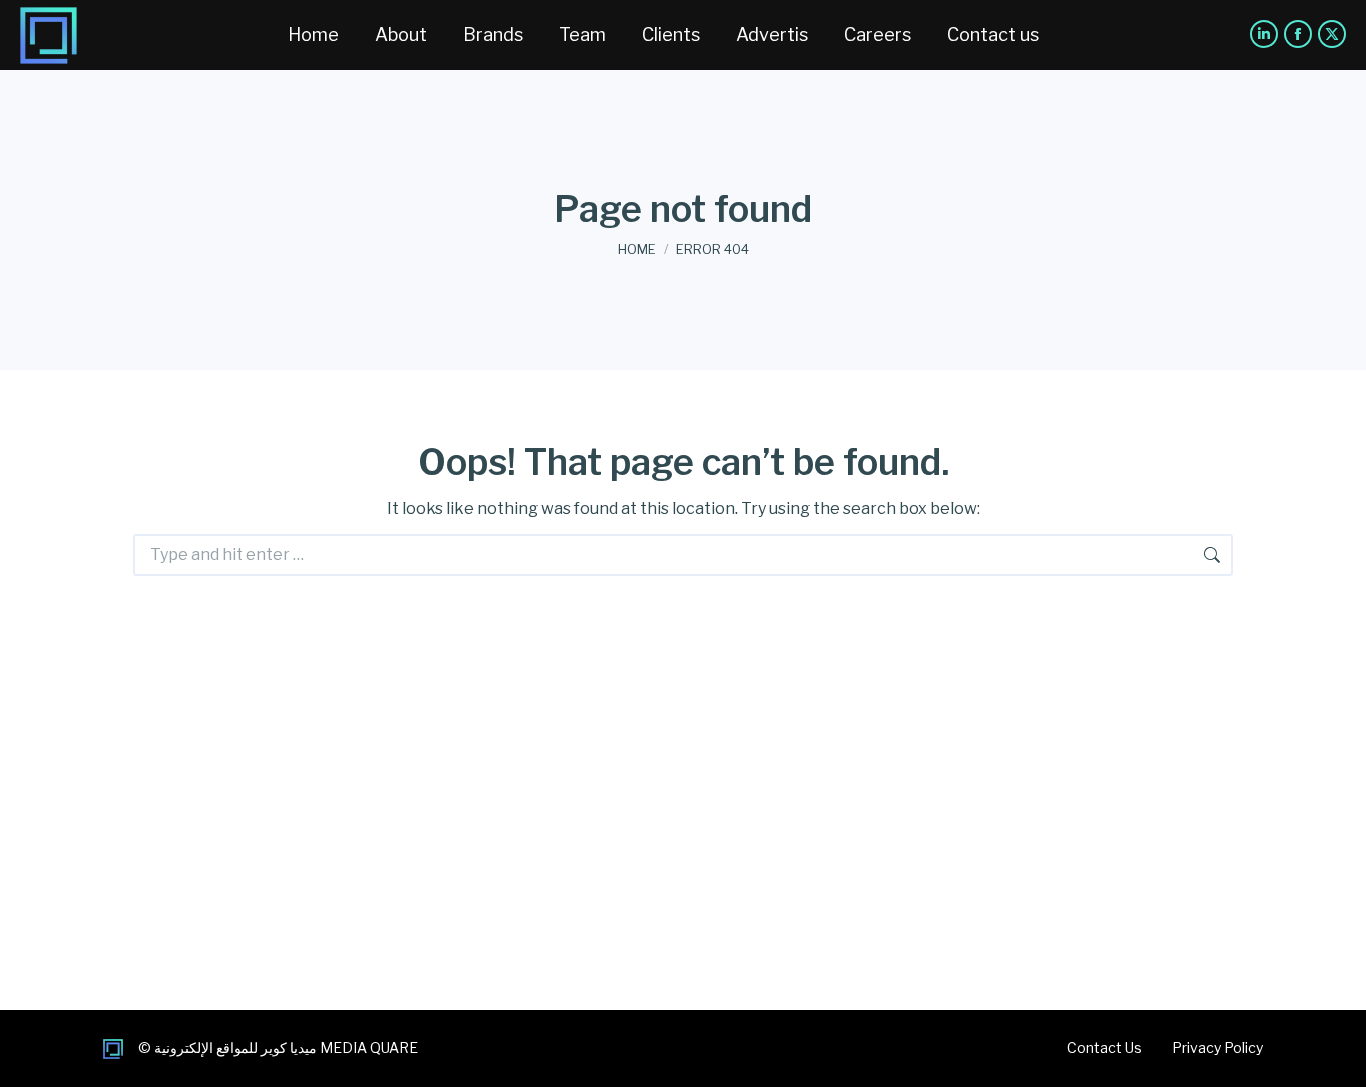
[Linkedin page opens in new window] (1264, 34)
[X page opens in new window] (1332, 34)
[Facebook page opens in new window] (1298, 34)
